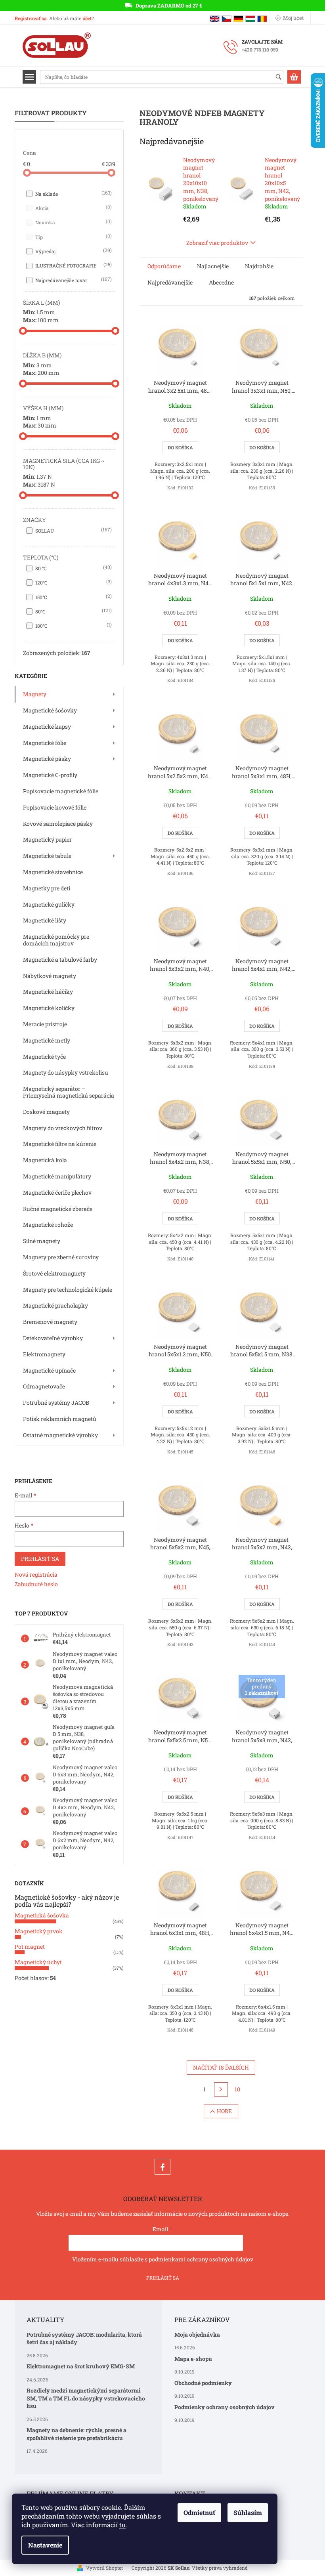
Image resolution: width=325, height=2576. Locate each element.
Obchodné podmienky (203, 2383)
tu (122, 2525)
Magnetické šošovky (50, 710)
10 (237, 2089)
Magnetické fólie (45, 743)
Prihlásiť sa (40, 1559)
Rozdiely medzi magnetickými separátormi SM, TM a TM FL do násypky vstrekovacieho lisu (86, 2398)
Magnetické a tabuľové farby (60, 960)
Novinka (73, 222)
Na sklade (73, 193)
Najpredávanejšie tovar (73, 280)
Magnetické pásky (47, 759)
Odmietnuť (199, 2512)
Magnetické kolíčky (49, 1008)
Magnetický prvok (39, 1931)
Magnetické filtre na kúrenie (60, 1144)
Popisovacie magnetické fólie (61, 791)
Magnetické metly (47, 1040)
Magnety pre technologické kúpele (68, 1290)
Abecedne (221, 282)
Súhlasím (248, 2512)
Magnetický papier (47, 839)
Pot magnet (30, 1947)
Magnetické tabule (47, 856)
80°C (73, 611)
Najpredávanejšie (170, 282)
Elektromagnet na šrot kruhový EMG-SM (81, 2366)
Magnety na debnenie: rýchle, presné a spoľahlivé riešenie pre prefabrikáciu (76, 2434)
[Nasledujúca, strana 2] (221, 2089)
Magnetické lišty (45, 920)
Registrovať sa (31, 18)
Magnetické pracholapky (55, 1305)
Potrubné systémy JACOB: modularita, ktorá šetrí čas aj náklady (84, 2338)
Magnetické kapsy (47, 727)
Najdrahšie (259, 266)
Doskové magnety (46, 1112)
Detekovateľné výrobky (53, 1338)
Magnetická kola (45, 1160)
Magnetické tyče (44, 1057)
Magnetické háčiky (48, 992)
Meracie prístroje (45, 1024)
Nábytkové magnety (50, 976)
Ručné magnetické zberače (58, 1209)
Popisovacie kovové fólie (55, 807)
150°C (73, 597)
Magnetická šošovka (42, 1915)
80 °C (73, 568)
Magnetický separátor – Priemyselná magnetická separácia (69, 1092)
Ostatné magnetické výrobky (60, 1435)
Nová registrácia (36, 1574)
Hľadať (282, 77)
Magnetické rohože (48, 1225)
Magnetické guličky (49, 904)
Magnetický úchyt (38, 1962)
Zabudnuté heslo (36, 1584)
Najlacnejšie (213, 266)
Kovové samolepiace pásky (58, 824)
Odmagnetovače (44, 1386)
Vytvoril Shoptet (104, 2568)
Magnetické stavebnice (53, 872)
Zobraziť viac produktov (217, 243)
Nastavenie (45, 2545)
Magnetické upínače (49, 1370)
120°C (73, 582)
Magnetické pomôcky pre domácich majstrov (56, 940)
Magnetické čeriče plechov (57, 1193)
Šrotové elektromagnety (54, 1273)
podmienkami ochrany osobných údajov (201, 2259)
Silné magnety (42, 1241)
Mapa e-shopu (193, 2359)
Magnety (35, 694)
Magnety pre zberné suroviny (61, 1257)
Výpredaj (73, 251)
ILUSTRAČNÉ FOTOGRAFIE (73, 265)
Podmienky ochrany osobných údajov (225, 2407)
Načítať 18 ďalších (221, 2067)
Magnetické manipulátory (57, 1176)
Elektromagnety (44, 1354)
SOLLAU (73, 530)
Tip (73, 237)
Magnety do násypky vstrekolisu (66, 1072)
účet (87, 18)
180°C (73, 625)
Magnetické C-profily (50, 775)
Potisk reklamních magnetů (60, 1419)
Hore (224, 2111)
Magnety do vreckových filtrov (63, 1128)
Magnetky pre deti (47, 888)
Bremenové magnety (50, 1322)
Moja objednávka (197, 2334)
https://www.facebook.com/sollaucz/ (162, 2167)
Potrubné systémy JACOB (56, 1403)
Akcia (73, 208)
